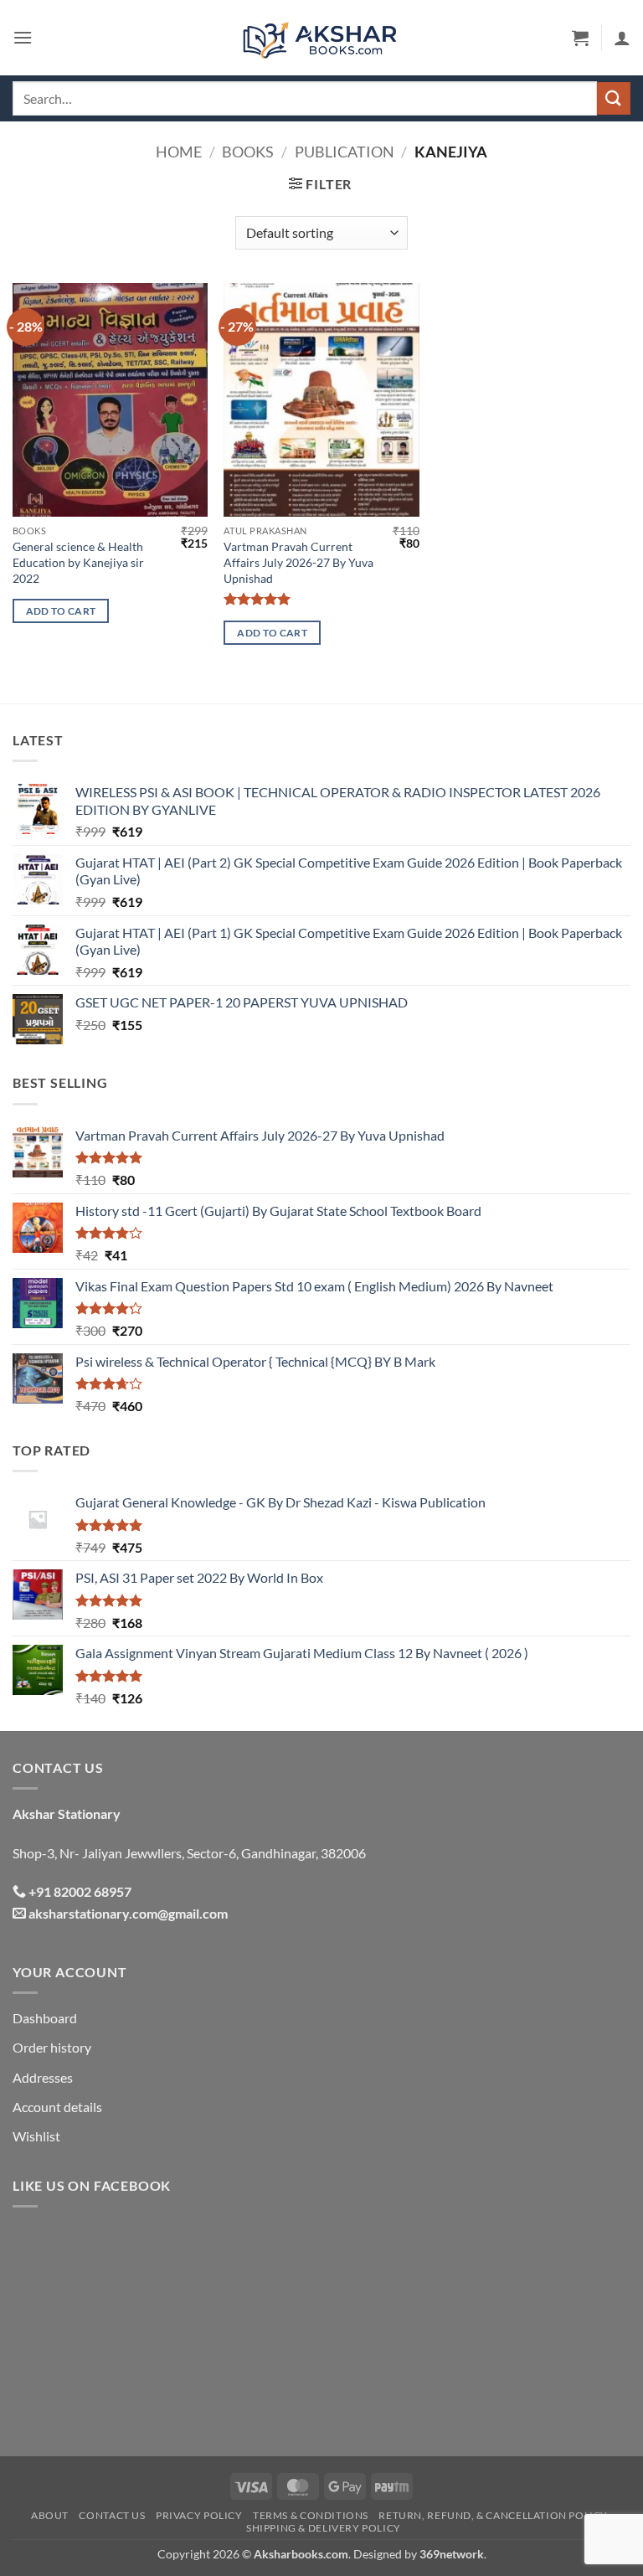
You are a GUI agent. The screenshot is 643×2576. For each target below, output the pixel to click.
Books (248, 152)
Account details (57, 2107)
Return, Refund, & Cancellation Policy (493, 2515)
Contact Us (112, 2515)
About (50, 2515)
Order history (52, 2047)
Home (179, 152)
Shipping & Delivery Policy (324, 2528)
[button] (23, 37)
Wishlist (36, 2136)
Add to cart (61, 611)
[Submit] (614, 98)
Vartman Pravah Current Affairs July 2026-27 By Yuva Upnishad (298, 562)
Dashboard (45, 2018)
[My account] (622, 38)
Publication (345, 152)
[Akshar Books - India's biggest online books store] (321, 38)
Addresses (43, 2077)
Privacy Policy (199, 2515)
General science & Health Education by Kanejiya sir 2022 (78, 562)
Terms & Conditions (311, 2515)
